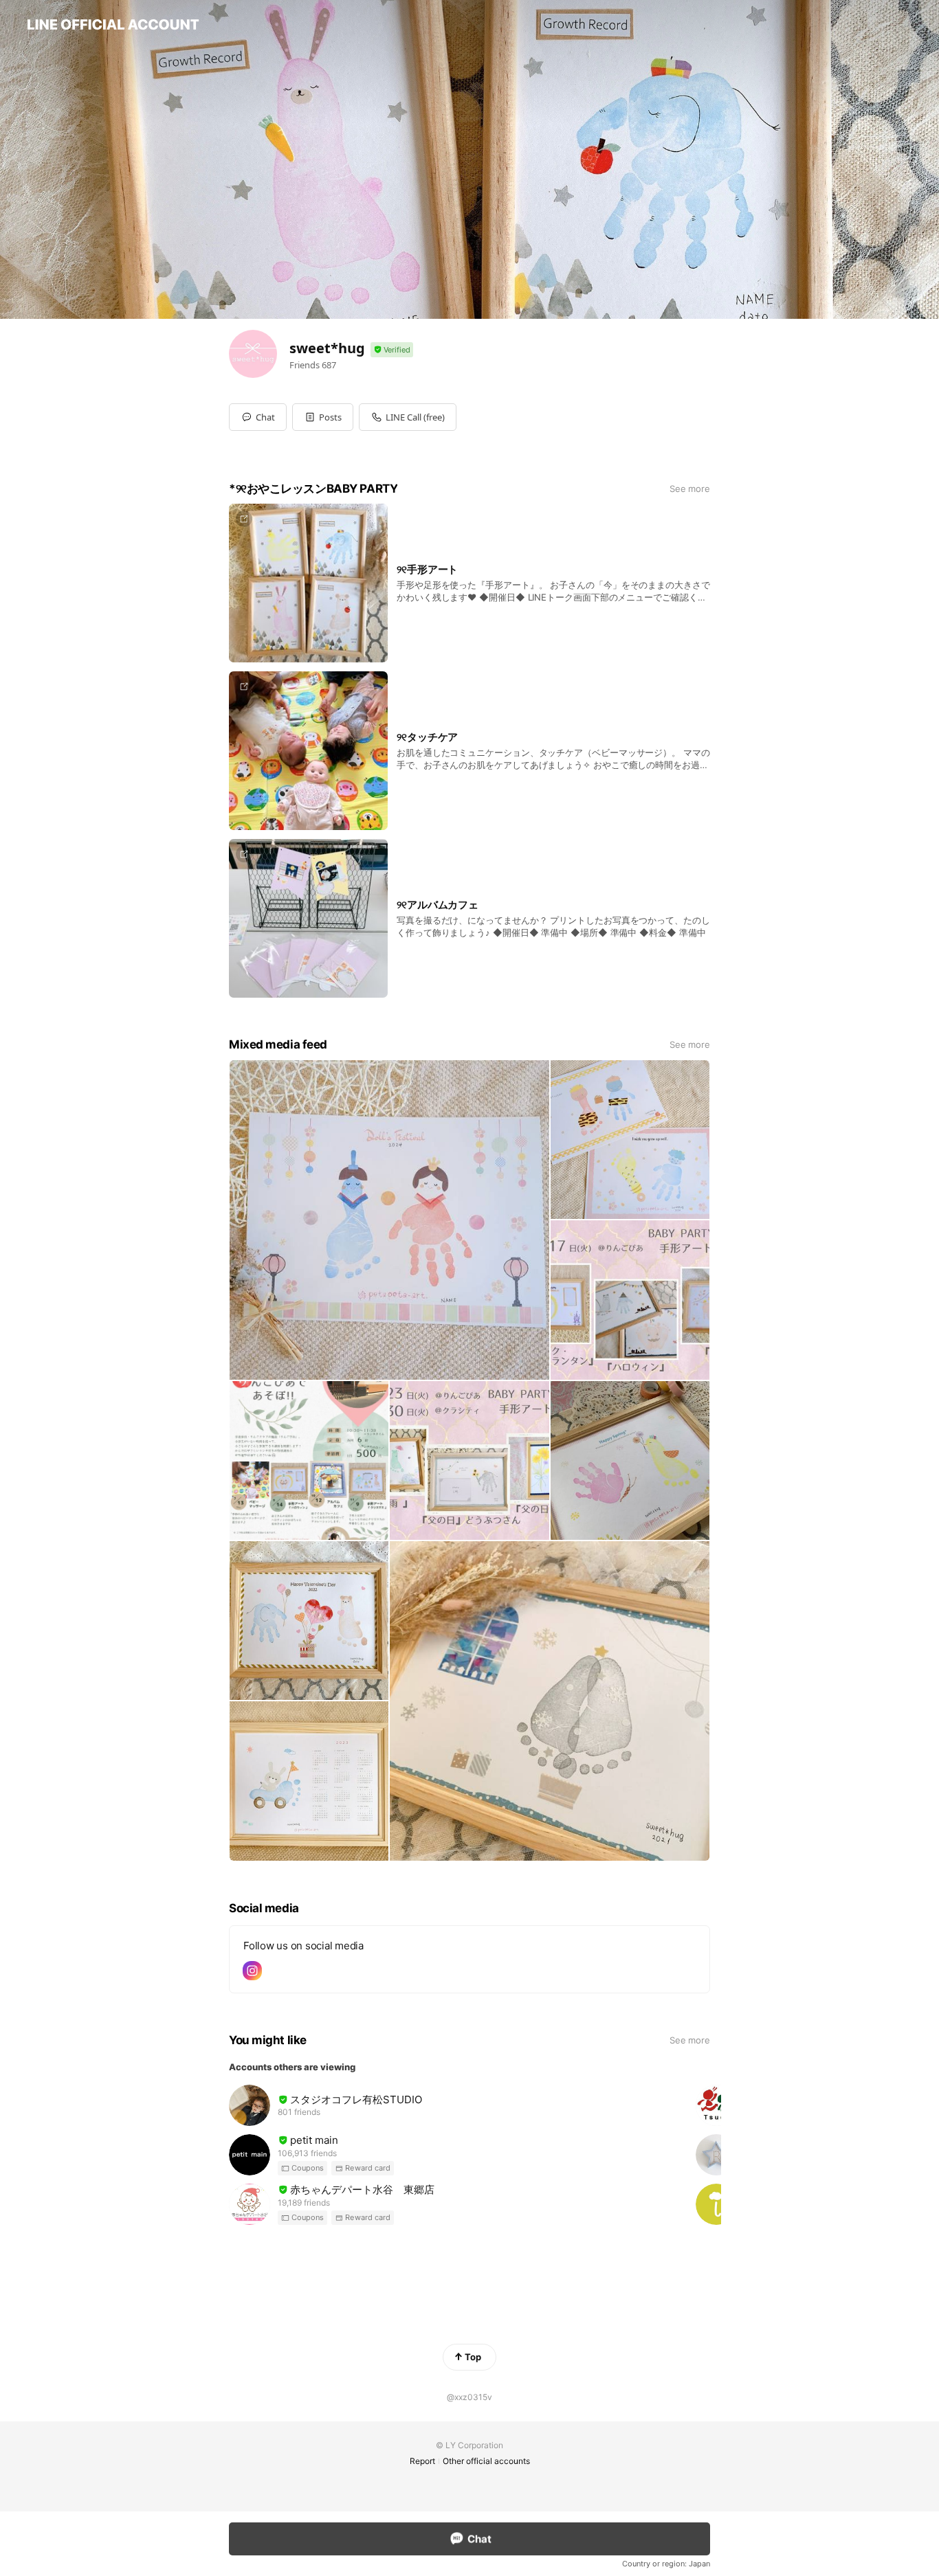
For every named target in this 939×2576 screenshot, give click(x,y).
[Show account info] (392, 350)
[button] (323, 417)
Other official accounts (486, 2461)
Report (422, 2461)
